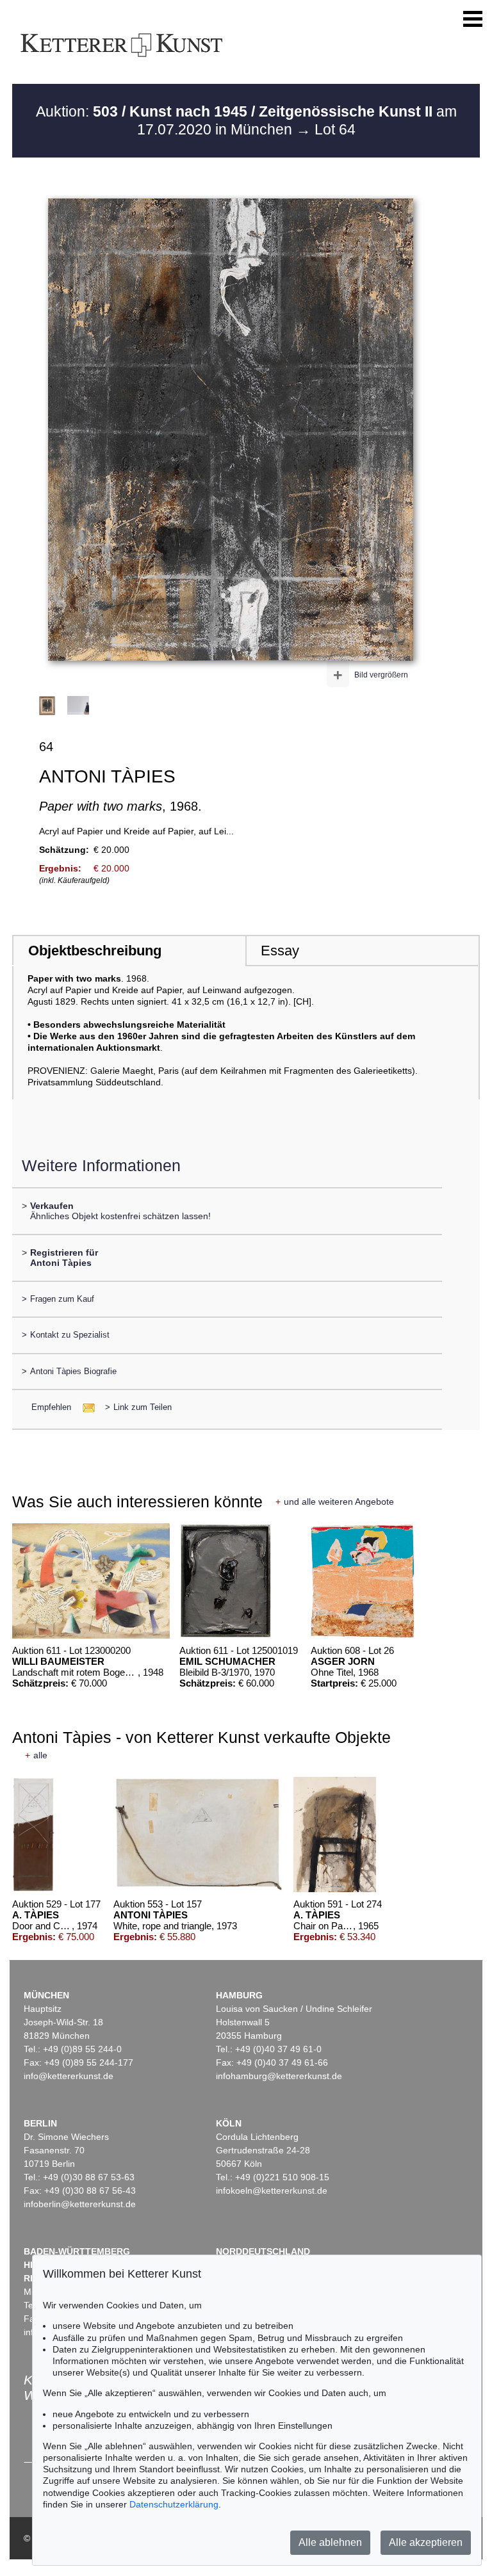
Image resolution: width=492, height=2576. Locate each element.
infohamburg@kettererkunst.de (279, 2076)
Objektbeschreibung (95, 951)
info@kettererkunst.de (69, 2076)
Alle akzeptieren (426, 2542)
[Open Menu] (473, 19)
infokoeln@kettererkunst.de (272, 2191)
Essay (280, 951)
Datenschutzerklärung (174, 2504)
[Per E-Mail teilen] (85, 1407)
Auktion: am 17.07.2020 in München (246, 120)
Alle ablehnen (330, 2542)
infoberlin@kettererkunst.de (80, 2204)
